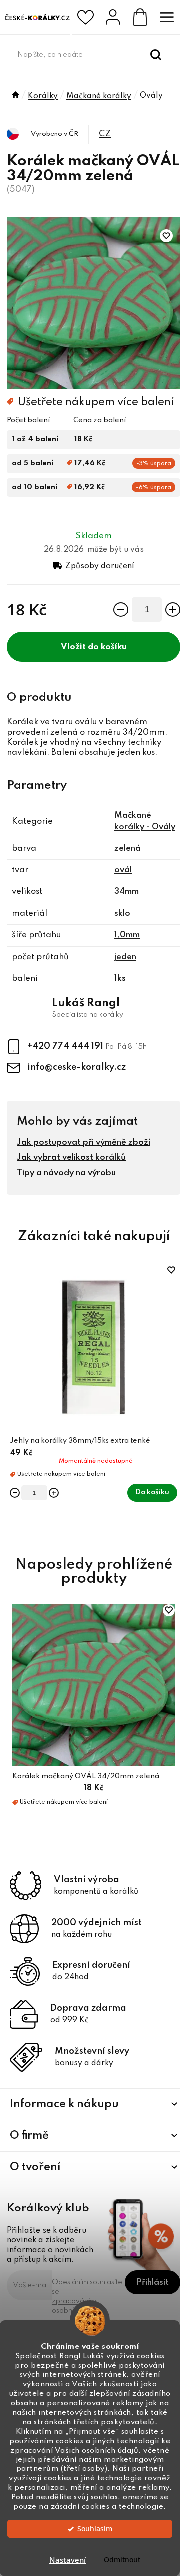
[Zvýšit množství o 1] (173, 610)
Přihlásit (152, 2282)
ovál (123, 870)
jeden (125, 957)
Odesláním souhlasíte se (87, 2296)
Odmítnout (122, 2560)
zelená (127, 848)
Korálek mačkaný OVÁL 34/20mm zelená (86, 1776)
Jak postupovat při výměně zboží (84, 1143)
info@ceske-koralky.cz (77, 1067)
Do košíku (107, 647)
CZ (105, 134)
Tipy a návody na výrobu (66, 1173)
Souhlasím (95, 2529)
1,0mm (127, 935)
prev (12, 1327)
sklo (122, 914)
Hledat (156, 55)
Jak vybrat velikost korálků (71, 1158)
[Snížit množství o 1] (121, 610)
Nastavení (68, 2560)
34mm (126, 892)
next (175, 1327)
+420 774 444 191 (66, 1046)
